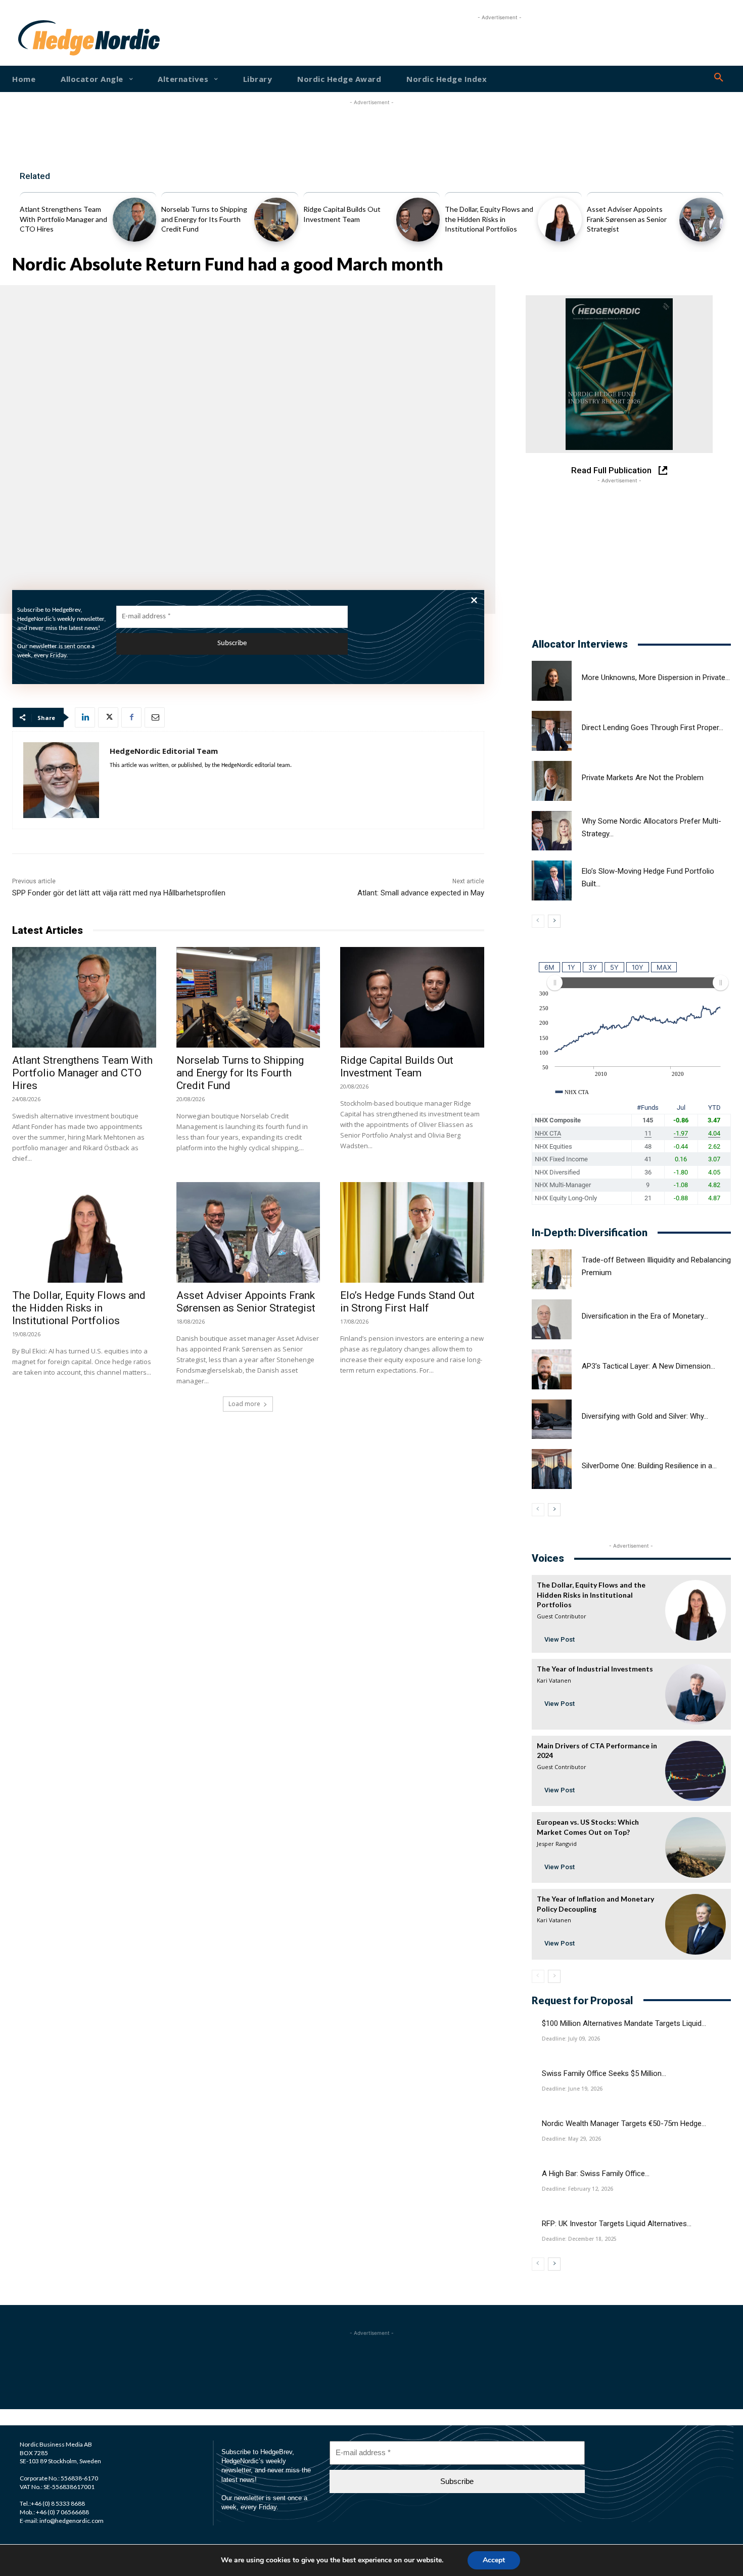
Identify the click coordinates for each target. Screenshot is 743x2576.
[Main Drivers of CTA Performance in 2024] (695, 1771)
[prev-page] (538, 921)
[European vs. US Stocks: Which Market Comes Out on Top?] (695, 1847)
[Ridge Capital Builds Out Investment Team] (418, 220)
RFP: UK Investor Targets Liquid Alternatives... (617, 2224)
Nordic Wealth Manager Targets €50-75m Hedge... (624, 2123)
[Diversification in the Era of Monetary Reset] (552, 1319)
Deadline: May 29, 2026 (571, 2139)
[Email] (155, 717)
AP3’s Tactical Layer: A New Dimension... (648, 1366)
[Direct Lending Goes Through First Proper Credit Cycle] (552, 731)
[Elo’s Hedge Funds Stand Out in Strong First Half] (412, 1232)
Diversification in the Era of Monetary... (645, 1316)
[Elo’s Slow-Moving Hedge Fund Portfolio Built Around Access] (552, 880)
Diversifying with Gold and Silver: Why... (645, 1416)
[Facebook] (131, 717)
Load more (244, 1404)
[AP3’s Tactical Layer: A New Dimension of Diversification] (552, 1369)
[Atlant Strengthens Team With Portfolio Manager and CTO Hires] (135, 220)
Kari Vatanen (554, 1680)
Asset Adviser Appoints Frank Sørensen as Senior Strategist (627, 219)
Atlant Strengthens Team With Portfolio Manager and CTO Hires (63, 219)
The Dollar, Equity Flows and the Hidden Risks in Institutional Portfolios (489, 219)
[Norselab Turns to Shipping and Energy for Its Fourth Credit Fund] (276, 220)
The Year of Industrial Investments (595, 1669)
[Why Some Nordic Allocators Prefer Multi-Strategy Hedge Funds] (552, 831)
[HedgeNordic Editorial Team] (61, 780)
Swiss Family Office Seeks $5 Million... (604, 2073)
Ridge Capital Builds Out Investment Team (397, 1067)
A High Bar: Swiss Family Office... (596, 2174)
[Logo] (50, 38)
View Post (560, 1639)
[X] (108, 717)
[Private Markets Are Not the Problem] (552, 781)
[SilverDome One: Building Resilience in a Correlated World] (552, 1469)
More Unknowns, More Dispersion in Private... (656, 677)
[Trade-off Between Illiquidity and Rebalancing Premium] (552, 1269)
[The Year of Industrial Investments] (695, 1694)
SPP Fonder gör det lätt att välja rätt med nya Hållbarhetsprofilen (119, 893)
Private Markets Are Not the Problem (643, 778)
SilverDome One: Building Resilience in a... (649, 1466)
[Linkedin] (85, 717)
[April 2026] (619, 374)
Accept (494, 2560)
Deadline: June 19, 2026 (572, 2089)
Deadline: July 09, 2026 (571, 2039)
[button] (719, 78)
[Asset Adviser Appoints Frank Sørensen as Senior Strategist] (701, 220)
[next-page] (554, 921)
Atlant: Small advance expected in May (421, 893)
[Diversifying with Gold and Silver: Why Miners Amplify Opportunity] (552, 1419)
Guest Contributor (562, 1616)
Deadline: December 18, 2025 (579, 2239)
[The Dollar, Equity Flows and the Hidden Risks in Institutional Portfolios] (560, 220)
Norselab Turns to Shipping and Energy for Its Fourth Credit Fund (204, 219)
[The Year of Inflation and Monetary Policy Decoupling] (695, 1924)
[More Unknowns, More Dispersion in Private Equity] (552, 681)
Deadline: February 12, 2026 (577, 2189)
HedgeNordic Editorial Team (164, 751)
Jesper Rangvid (557, 1844)
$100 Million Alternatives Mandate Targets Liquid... (624, 2023)
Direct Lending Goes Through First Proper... (653, 728)
